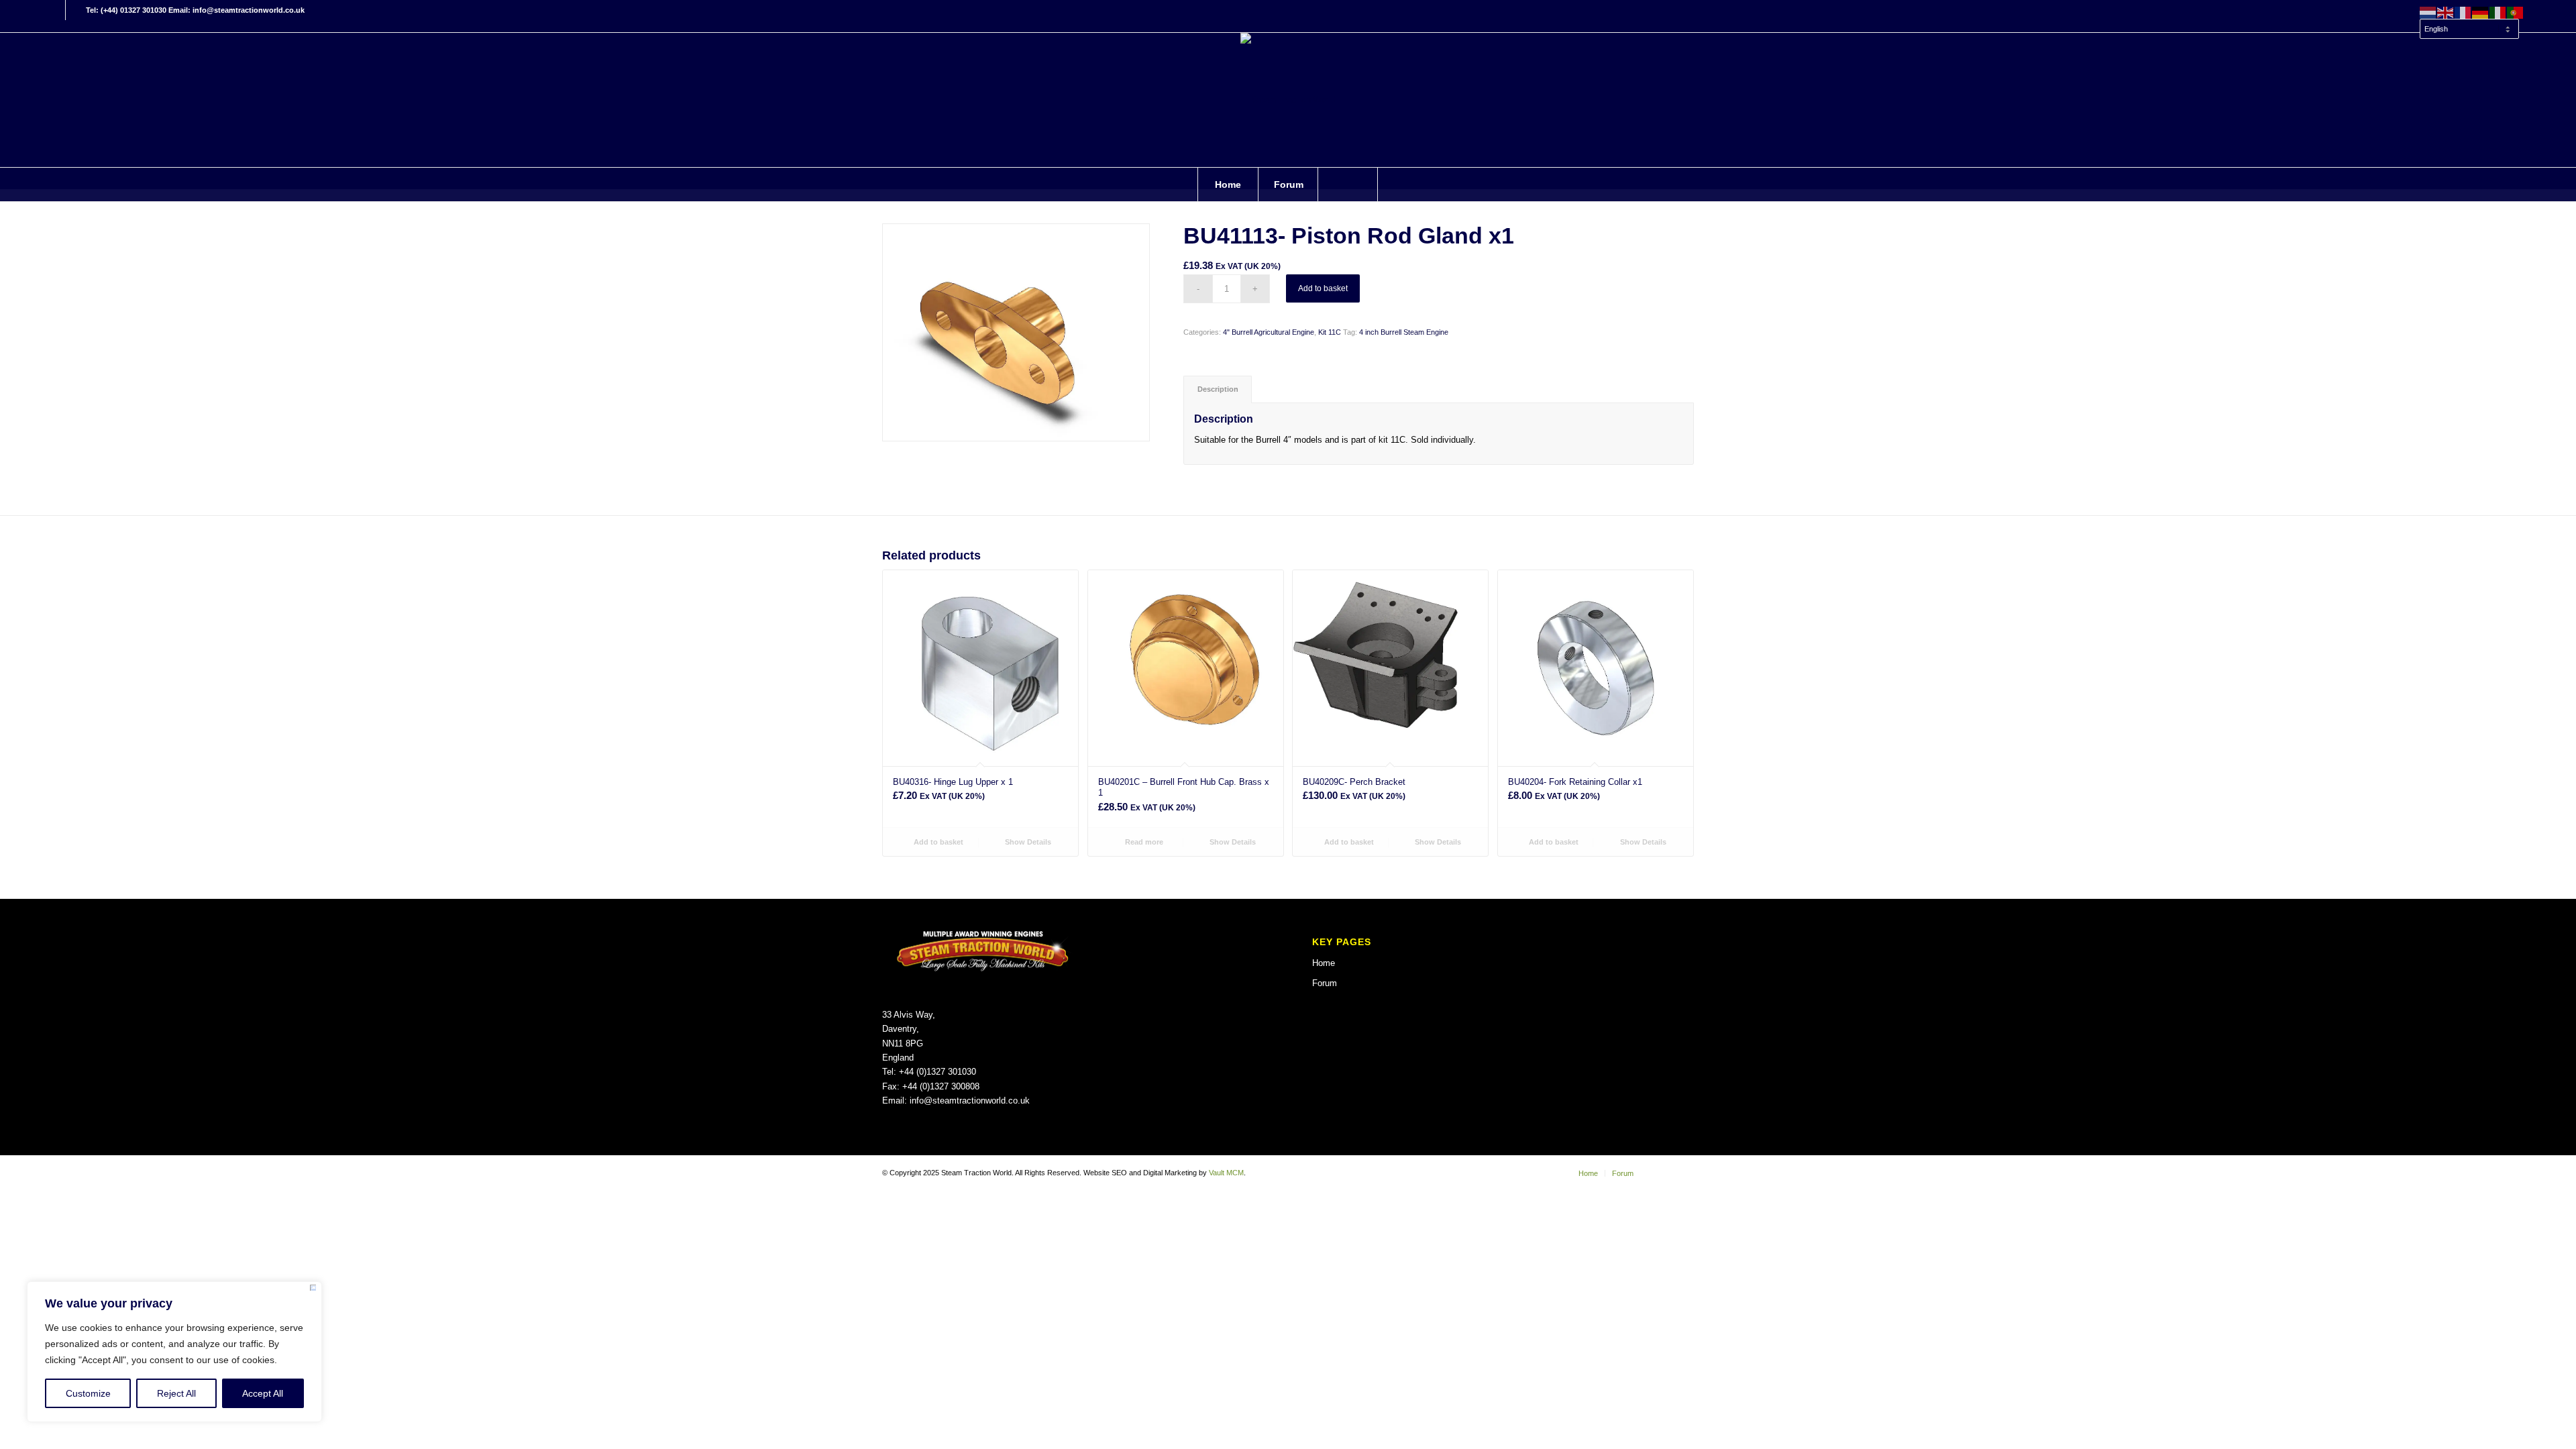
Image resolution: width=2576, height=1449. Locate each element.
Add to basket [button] (937, 842)
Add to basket (1323, 288)
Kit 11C (1330, 332)
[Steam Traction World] (1288, 100)
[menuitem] (2469, 23)
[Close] (313, 1290)
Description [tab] (1218, 389)
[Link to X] (76, 10)
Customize (88, 1393)
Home (1324, 963)
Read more (1143, 842)
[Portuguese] (2516, 12)
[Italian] (2498, 12)
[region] (174, 1352)
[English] (2446, 12)
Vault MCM (1226, 1173)
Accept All (263, 1393)
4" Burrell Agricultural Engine (1269, 332)
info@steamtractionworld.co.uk (970, 1101)
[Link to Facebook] (55, 10)
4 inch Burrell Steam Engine (1404, 332)
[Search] (1348, 184)
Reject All (176, 1393)
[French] (2463, 12)
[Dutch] (2428, 12)
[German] (2481, 12)
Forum (1325, 983)
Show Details (1027, 842)
